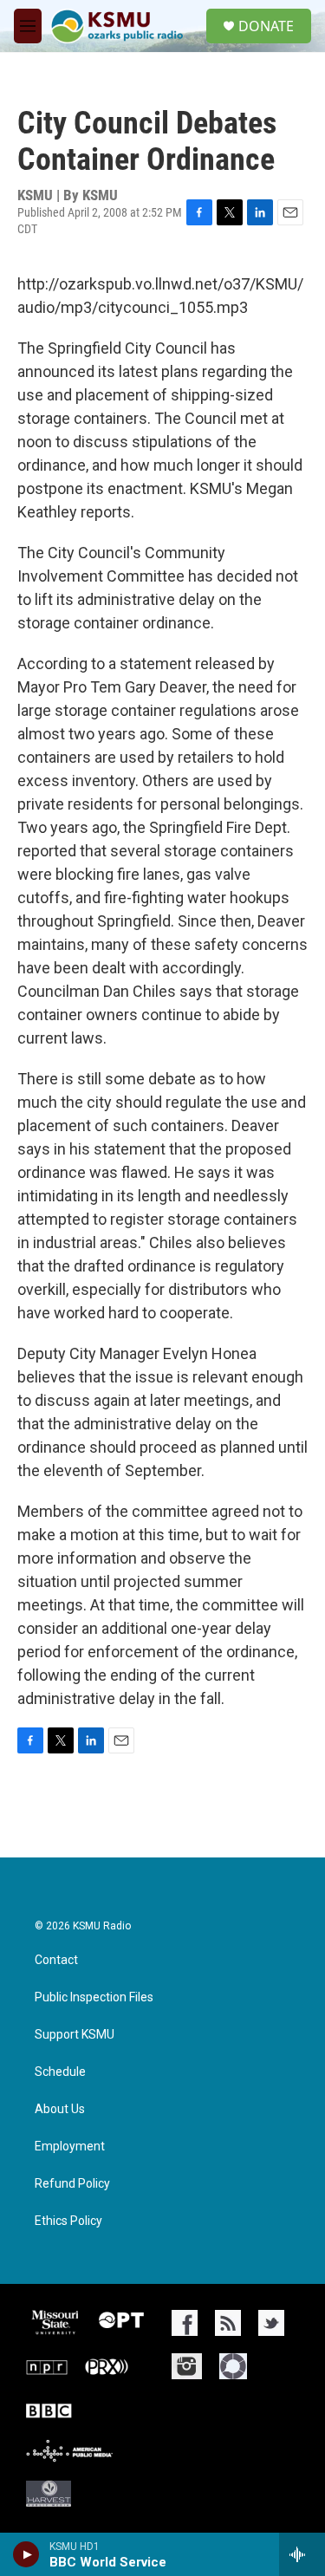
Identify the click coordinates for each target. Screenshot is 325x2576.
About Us (60, 2109)
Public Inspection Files (94, 1997)
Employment (70, 2147)
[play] (26, 2554)
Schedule (60, 2072)
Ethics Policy (68, 2221)
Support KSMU (75, 2035)
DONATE (266, 26)
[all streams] (302, 2554)
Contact (56, 1960)
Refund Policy (72, 2184)
